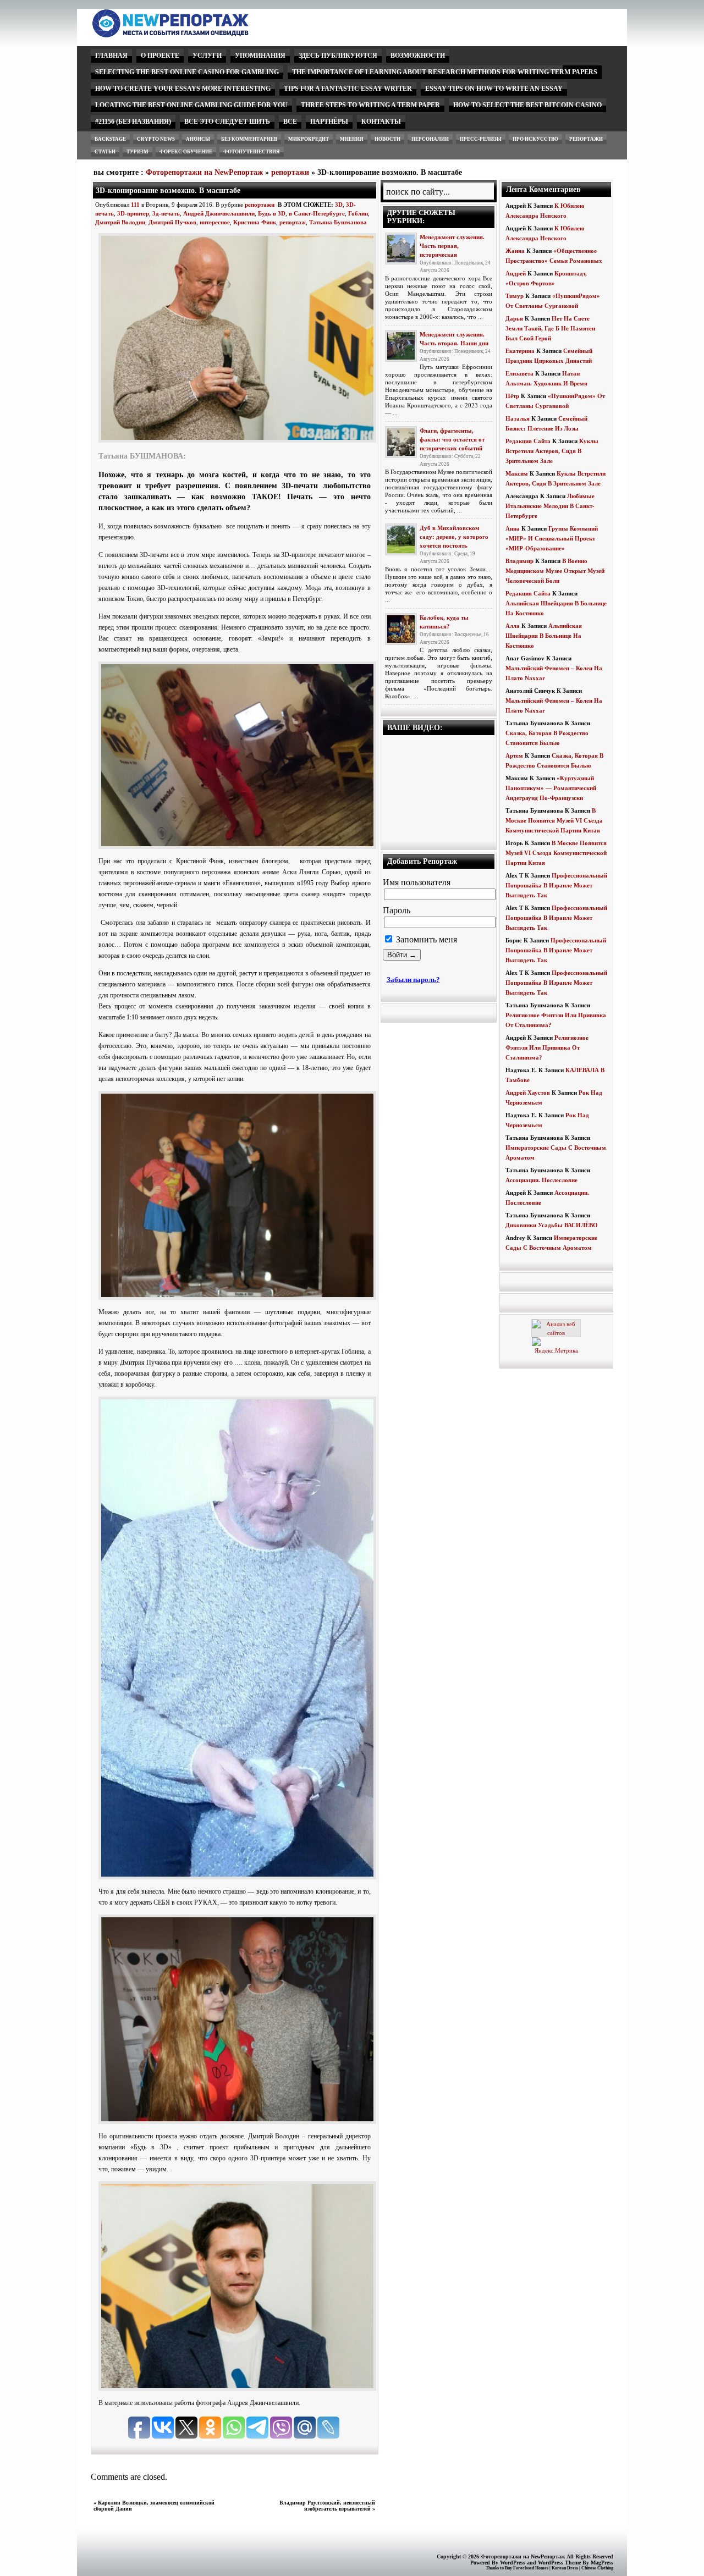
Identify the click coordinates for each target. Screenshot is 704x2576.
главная (111, 56)
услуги (207, 56)
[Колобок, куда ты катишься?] (401, 629)
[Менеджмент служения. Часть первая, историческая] (401, 249)
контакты (381, 122)
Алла (513, 626)
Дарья (514, 318)
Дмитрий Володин (120, 222)
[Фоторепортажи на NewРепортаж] (189, 34)
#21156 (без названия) (133, 122)
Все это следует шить (227, 122)
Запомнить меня (425, 939)
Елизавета (519, 373)
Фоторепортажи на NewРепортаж (204, 172)
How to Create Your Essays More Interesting (183, 89)
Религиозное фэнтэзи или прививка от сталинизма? (547, 1047)
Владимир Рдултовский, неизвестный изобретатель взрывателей (327, 2506)
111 (135, 205)
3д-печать (166, 213)
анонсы (198, 139)
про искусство (535, 139)
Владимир (519, 561)
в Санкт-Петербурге (317, 213)
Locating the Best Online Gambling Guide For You (191, 105)
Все (290, 122)
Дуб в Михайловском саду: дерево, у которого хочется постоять (454, 537)
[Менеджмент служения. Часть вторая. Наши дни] (401, 346)
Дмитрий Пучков (172, 222)
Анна (513, 528)
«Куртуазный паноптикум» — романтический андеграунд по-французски (551, 788)
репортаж (293, 222)
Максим (517, 473)
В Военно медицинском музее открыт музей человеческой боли (555, 571)
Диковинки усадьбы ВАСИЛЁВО (552, 1225)
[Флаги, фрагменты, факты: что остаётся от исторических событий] (401, 442)
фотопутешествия (252, 152)
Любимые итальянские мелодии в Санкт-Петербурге (550, 506)
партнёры (329, 122)
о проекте (160, 56)
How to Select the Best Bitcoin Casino (527, 105)
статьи (105, 152)
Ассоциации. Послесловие (541, 1180)
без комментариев (249, 139)
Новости (387, 139)
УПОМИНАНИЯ (260, 56)
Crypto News (156, 139)
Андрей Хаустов (528, 1093)
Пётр (512, 396)
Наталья (518, 418)
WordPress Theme (559, 2563)
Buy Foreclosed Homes (527, 2568)
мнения (352, 139)
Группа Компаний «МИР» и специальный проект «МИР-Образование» (552, 538)
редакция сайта (528, 441)
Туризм (137, 152)
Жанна (515, 251)
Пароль (397, 910)
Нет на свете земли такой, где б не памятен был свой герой (550, 328)
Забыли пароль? (413, 980)
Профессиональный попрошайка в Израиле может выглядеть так (556, 885)
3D (339, 205)
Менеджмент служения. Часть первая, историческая (452, 246)
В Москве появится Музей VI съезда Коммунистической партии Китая (554, 820)
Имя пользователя (417, 882)
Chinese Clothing (597, 2568)
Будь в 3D (272, 213)
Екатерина (520, 351)
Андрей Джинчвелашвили (219, 213)
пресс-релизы (481, 139)
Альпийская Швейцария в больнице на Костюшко (544, 636)
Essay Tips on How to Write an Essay (494, 89)
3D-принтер (133, 213)
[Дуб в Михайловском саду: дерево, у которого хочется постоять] (401, 539)
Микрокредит (309, 139)
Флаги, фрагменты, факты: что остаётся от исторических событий (452, 439)
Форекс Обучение (186, 152)
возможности (418, 56)
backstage (110, 139)
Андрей (516, 273)
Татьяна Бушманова (338, 222)
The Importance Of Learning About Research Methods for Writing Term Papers (445, 72)
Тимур (515, 296)
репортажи (586, 139)
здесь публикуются (338, 56)
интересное (215, 222)
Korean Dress (565, 2568)
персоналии (430, 139)
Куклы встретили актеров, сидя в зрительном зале (552, 451)
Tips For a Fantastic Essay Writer (348, 89)
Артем (514, 755)
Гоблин (358, 213)
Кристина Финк (255, 222)
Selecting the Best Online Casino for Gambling (187, 72)
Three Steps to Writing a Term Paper (370, 105)
